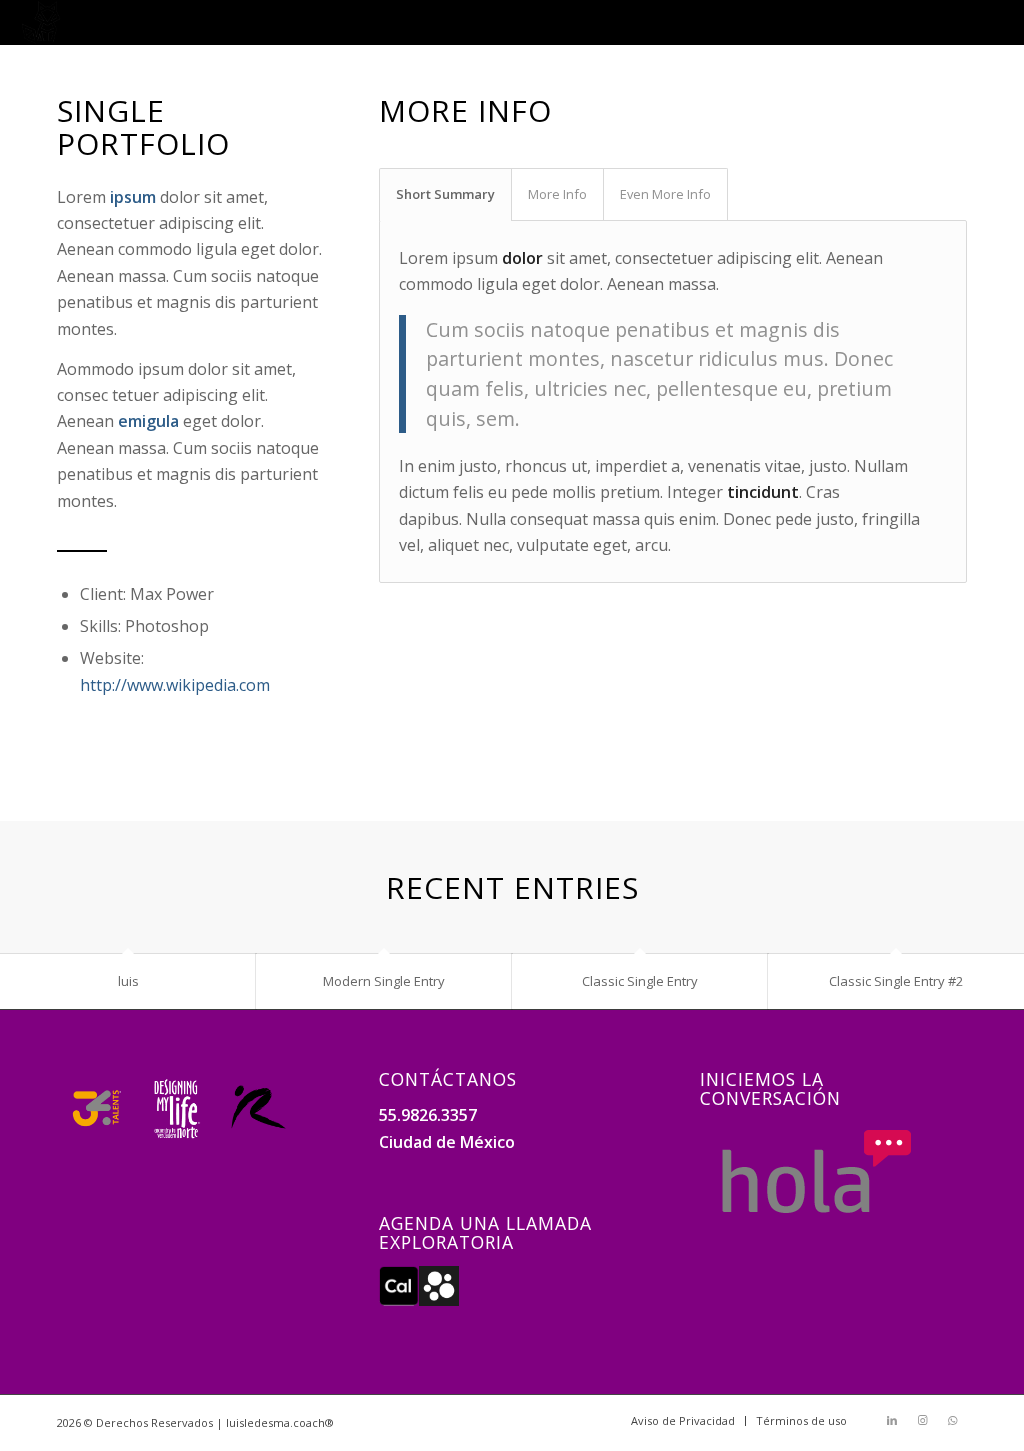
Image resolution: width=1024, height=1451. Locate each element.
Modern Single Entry (384, 981)
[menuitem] (683, 1421)
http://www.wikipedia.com (175, 685)
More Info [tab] (557, 194)
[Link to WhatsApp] (952, 1420)
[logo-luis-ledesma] (41, 22)
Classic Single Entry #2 (896, 981)
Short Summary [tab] (445, 194)
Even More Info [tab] (665, 194)
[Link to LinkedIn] (892, 1420)
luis (128, 981)
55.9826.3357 (428, 1115)
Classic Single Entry (640, 981)
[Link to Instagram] (922, 1420)
